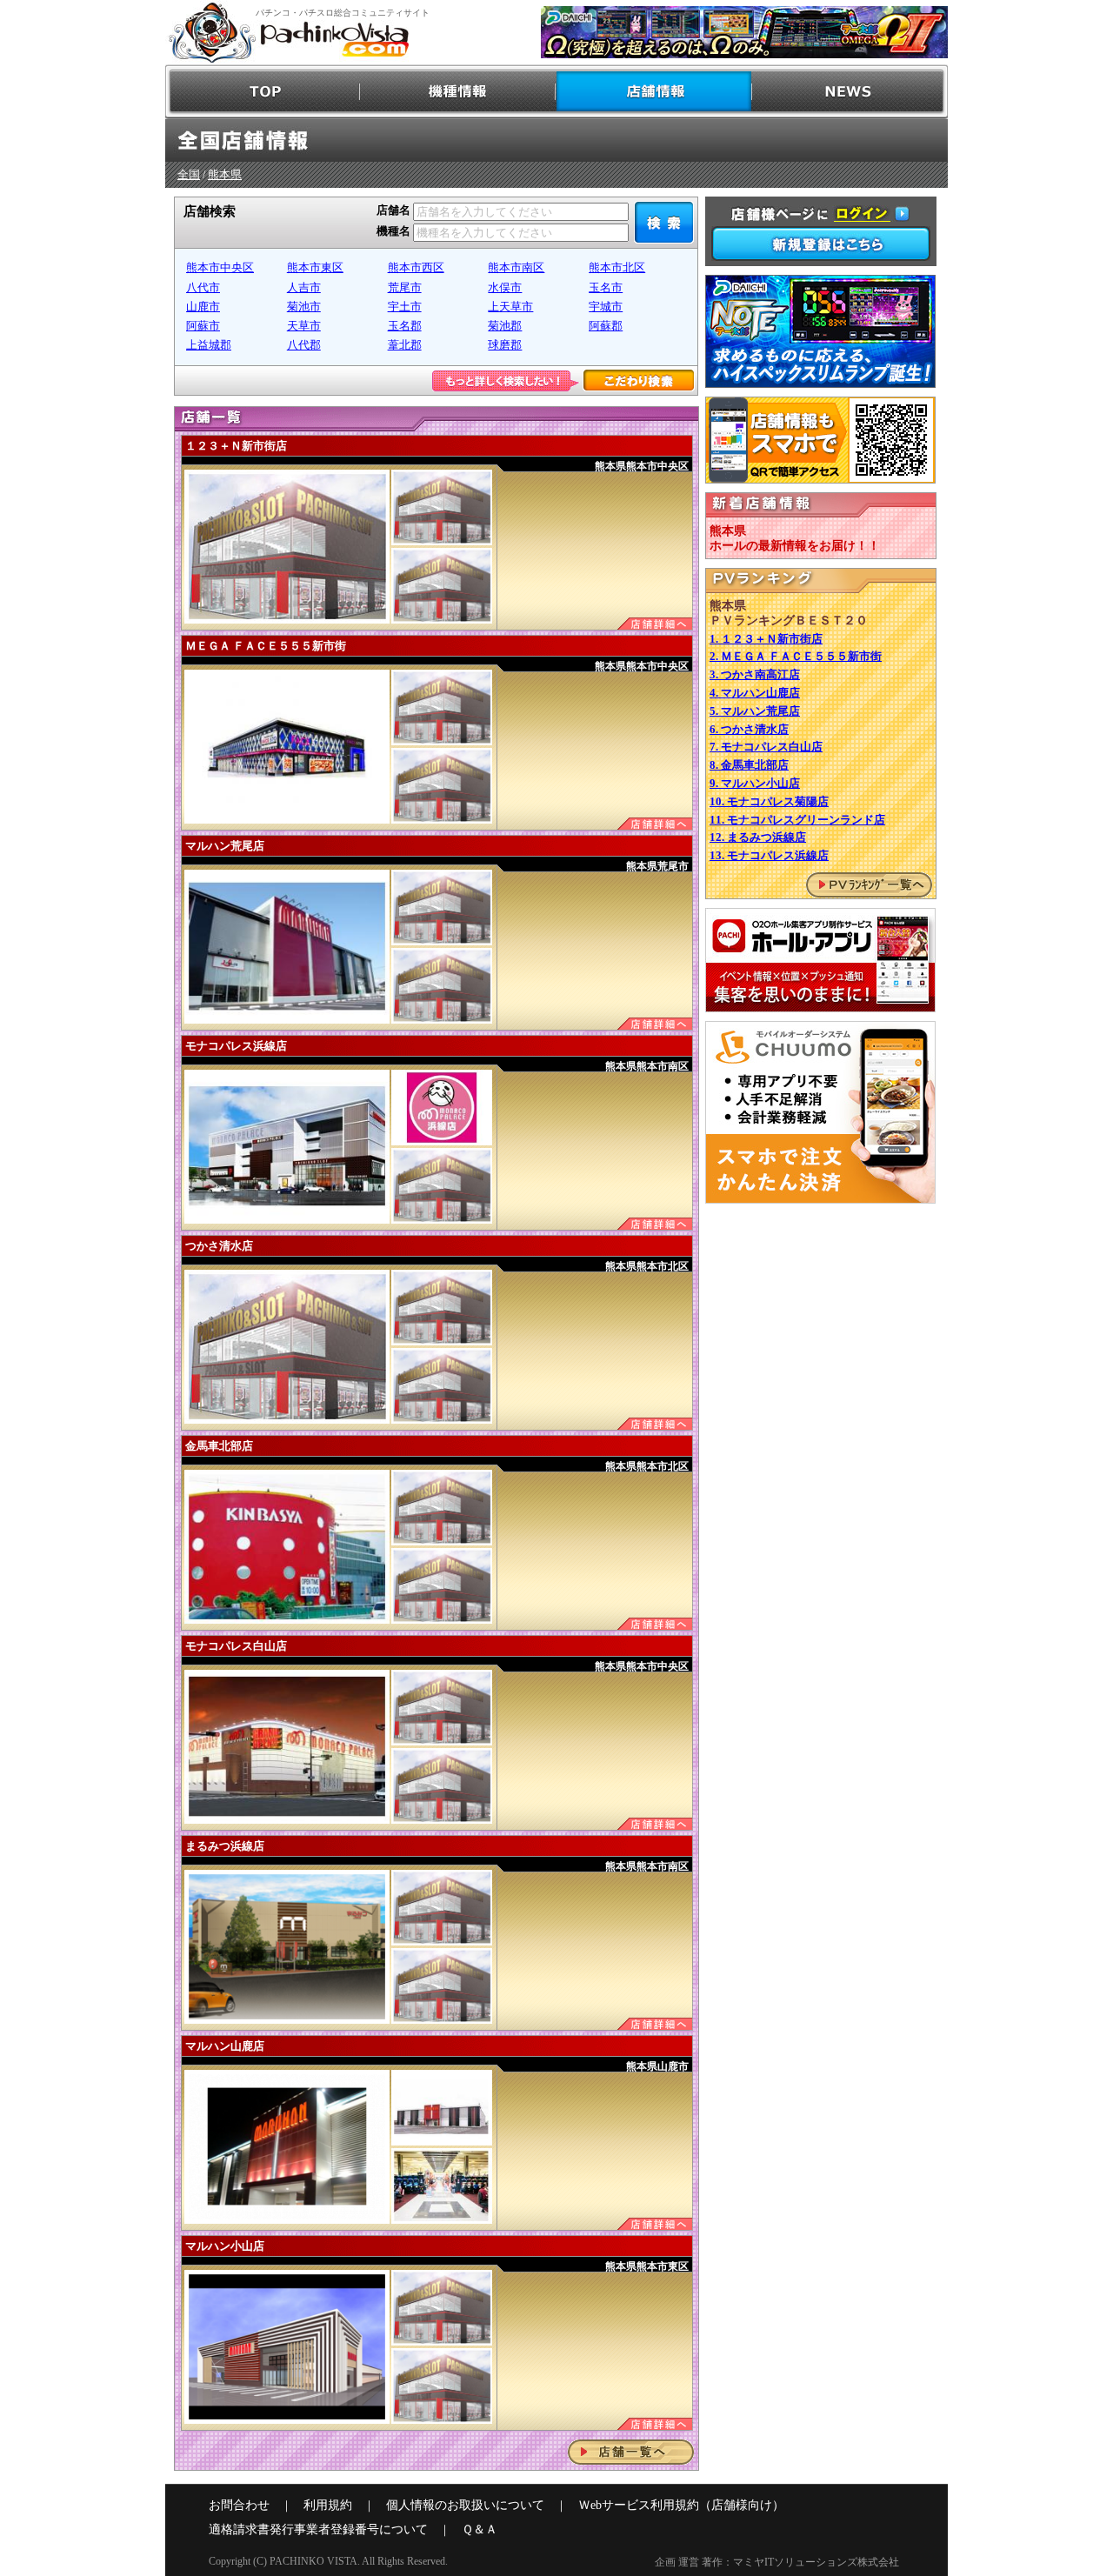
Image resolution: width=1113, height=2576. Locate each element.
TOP (263, 92)
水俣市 (505, 287)
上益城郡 (209, 345)
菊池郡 (505, 326)
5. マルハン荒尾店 (755, 711)
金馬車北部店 (219, 1446)
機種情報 (459, 92)
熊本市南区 (516, 267)
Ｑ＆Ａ (480, 2529)
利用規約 (328, 2505)
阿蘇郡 (606, 326)
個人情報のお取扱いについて (465, 2505)
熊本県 (225, 174)
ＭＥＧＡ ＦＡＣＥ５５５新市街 (266, 646)
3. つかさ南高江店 (755, 674)
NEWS (850, 92)
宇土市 (405, 307)
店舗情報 (654, 92)
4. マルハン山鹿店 (755, 693)
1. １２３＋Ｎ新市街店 (766, 639)
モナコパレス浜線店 (236, 1046)
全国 (189, 174)
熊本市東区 (315, 267)
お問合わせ (239, 2505)
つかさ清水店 (219, 1246)
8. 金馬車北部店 (749, 765)
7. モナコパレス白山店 (766, 747)
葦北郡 (405, 345)
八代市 (203, 287)
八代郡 (304, 345)
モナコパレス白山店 (236, 1646)
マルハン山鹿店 (225, 2046)
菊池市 (304, 307)
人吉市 (304, 287)
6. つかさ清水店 (749, 729)
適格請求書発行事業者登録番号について (318, 2529)
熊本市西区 (416, 267)
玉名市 (606, 287)
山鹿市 (203, 307)
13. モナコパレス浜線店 (769, 855)
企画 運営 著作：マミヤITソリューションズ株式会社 (777, 2562)
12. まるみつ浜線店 (758, 837)
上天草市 (510, 307)
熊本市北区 (617, 267)
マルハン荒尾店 (225, 846)
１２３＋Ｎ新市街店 (236, 446)
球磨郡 (505, 345)
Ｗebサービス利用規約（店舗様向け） (681, 2505)
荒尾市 (405, 287)
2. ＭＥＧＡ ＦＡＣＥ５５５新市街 (796, 656)
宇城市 (606, 307)
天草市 (304, 326)
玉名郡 (405, 326)
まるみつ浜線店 (225, 1846)
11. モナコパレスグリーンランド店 (797, 820)
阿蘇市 (203, 326)
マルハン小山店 (225, 2246)
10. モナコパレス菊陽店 (769, 801)
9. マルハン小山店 (755, 783)
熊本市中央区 (220, 267)
